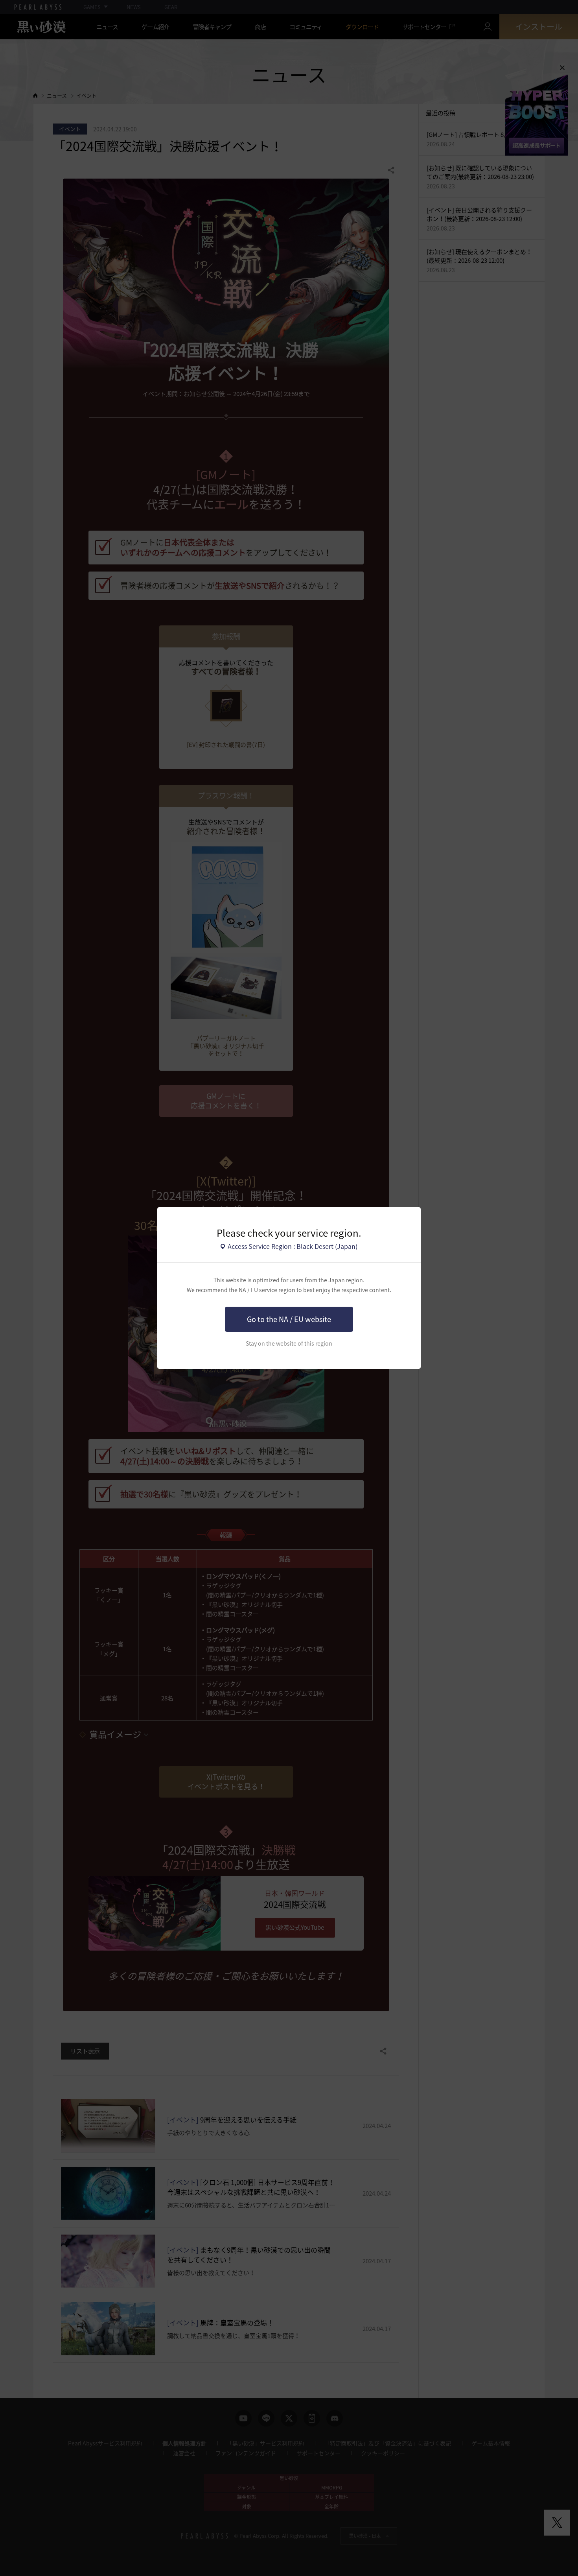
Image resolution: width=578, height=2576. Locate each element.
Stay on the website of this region (289, 1343)
